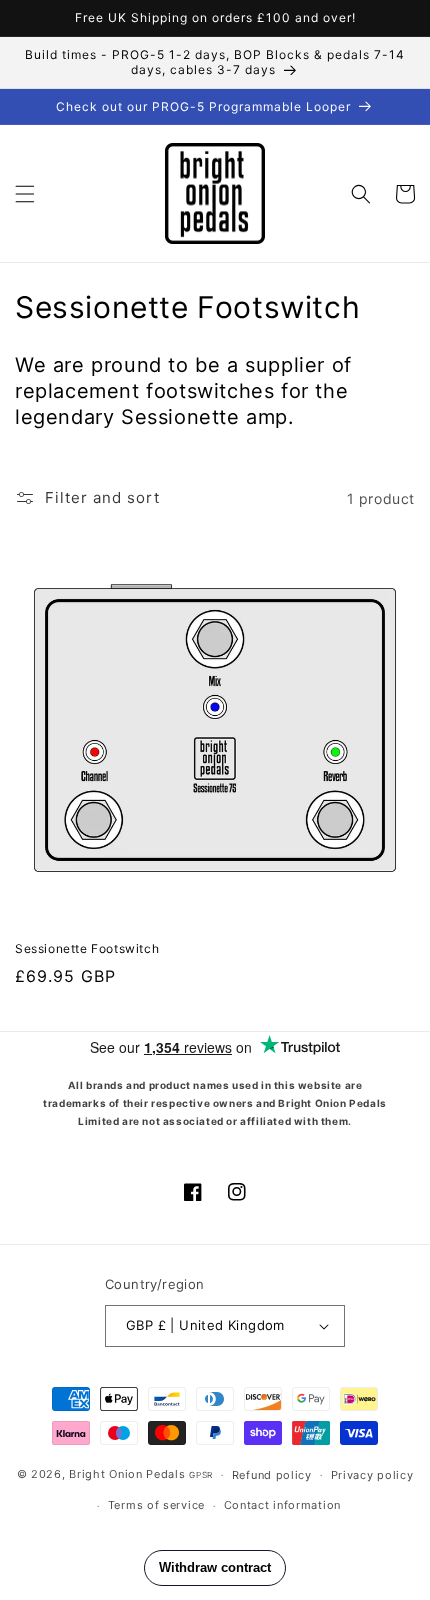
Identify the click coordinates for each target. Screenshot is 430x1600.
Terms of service (156, 1505)
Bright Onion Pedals (127, 1474)
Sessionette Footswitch (87, 948)
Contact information (282, 1505)
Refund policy (272, 1475)
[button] (25, 194)
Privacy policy (372, 1475)
